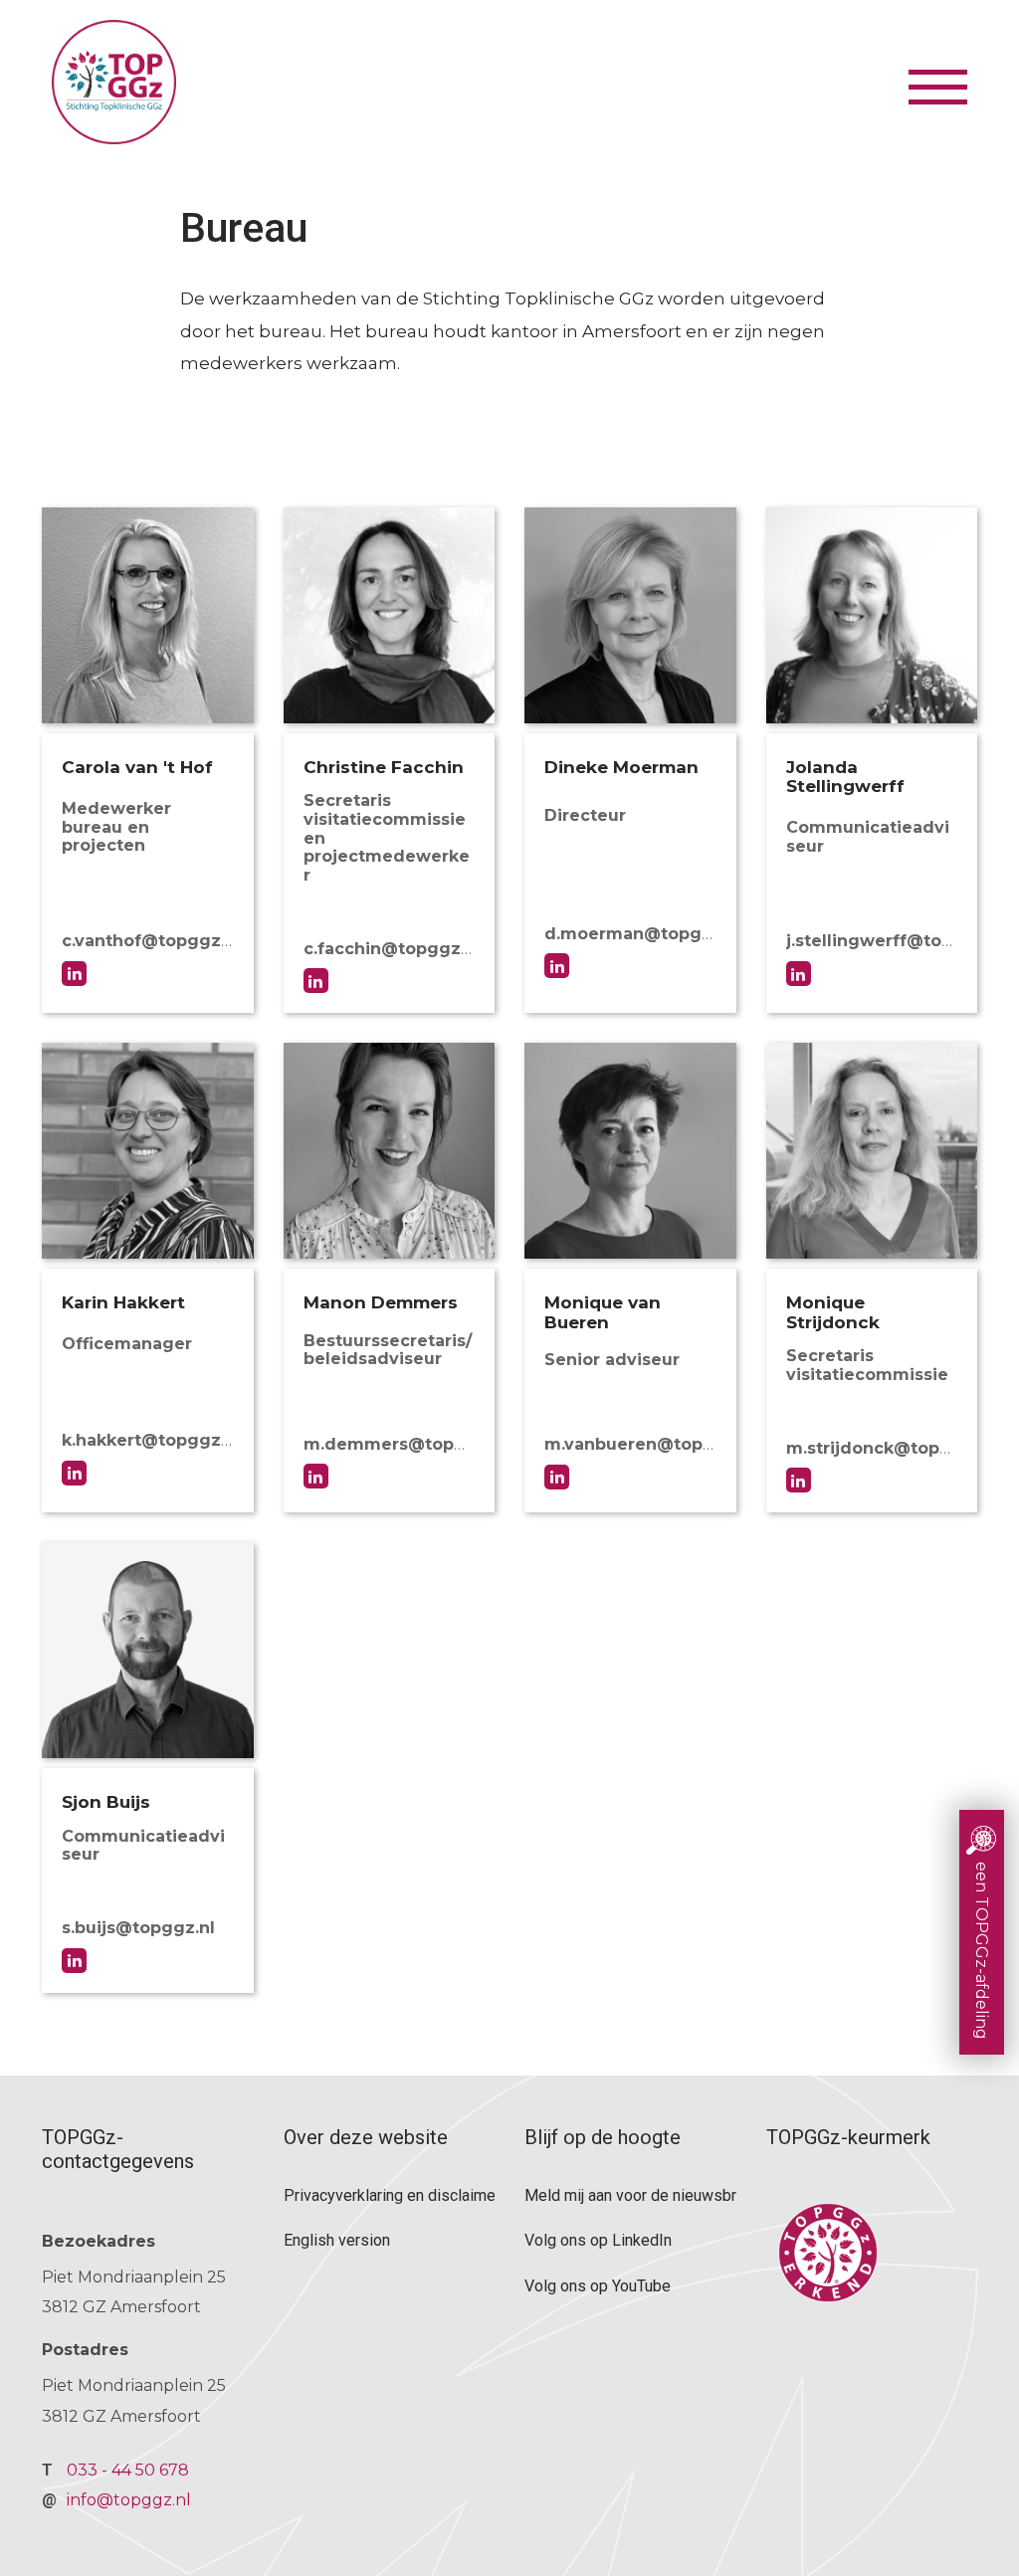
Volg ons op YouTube (598, 2286)
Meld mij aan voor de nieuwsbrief (630, 2195)
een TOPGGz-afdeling (982, 1951)
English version (337, 2240)
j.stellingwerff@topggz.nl (896, 941)
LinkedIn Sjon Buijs (74, 1961)
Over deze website (366, 2137)
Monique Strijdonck (799, 1480)
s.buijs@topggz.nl (138, 1928)
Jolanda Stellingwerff (799, 974)
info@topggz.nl (129, 2500)
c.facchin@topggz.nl (392, 949)
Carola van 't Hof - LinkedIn (74, 974)
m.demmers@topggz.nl (406, 1444)
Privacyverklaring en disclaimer (390, 2195)
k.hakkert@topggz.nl (151, 1440)
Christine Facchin (316, 981)
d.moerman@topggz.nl (644, 934)
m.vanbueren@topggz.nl (650, 1444)
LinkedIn (557, 966)
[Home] (477, 82)
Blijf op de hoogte (603, 2137)
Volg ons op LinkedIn (598, 2240)
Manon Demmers (316, 1476)
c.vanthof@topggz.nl (151, 941)
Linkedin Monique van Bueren (557, 1477)
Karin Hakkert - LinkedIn (74, 1473)
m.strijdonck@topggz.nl (890, 1448)
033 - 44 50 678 (128, 2470)
